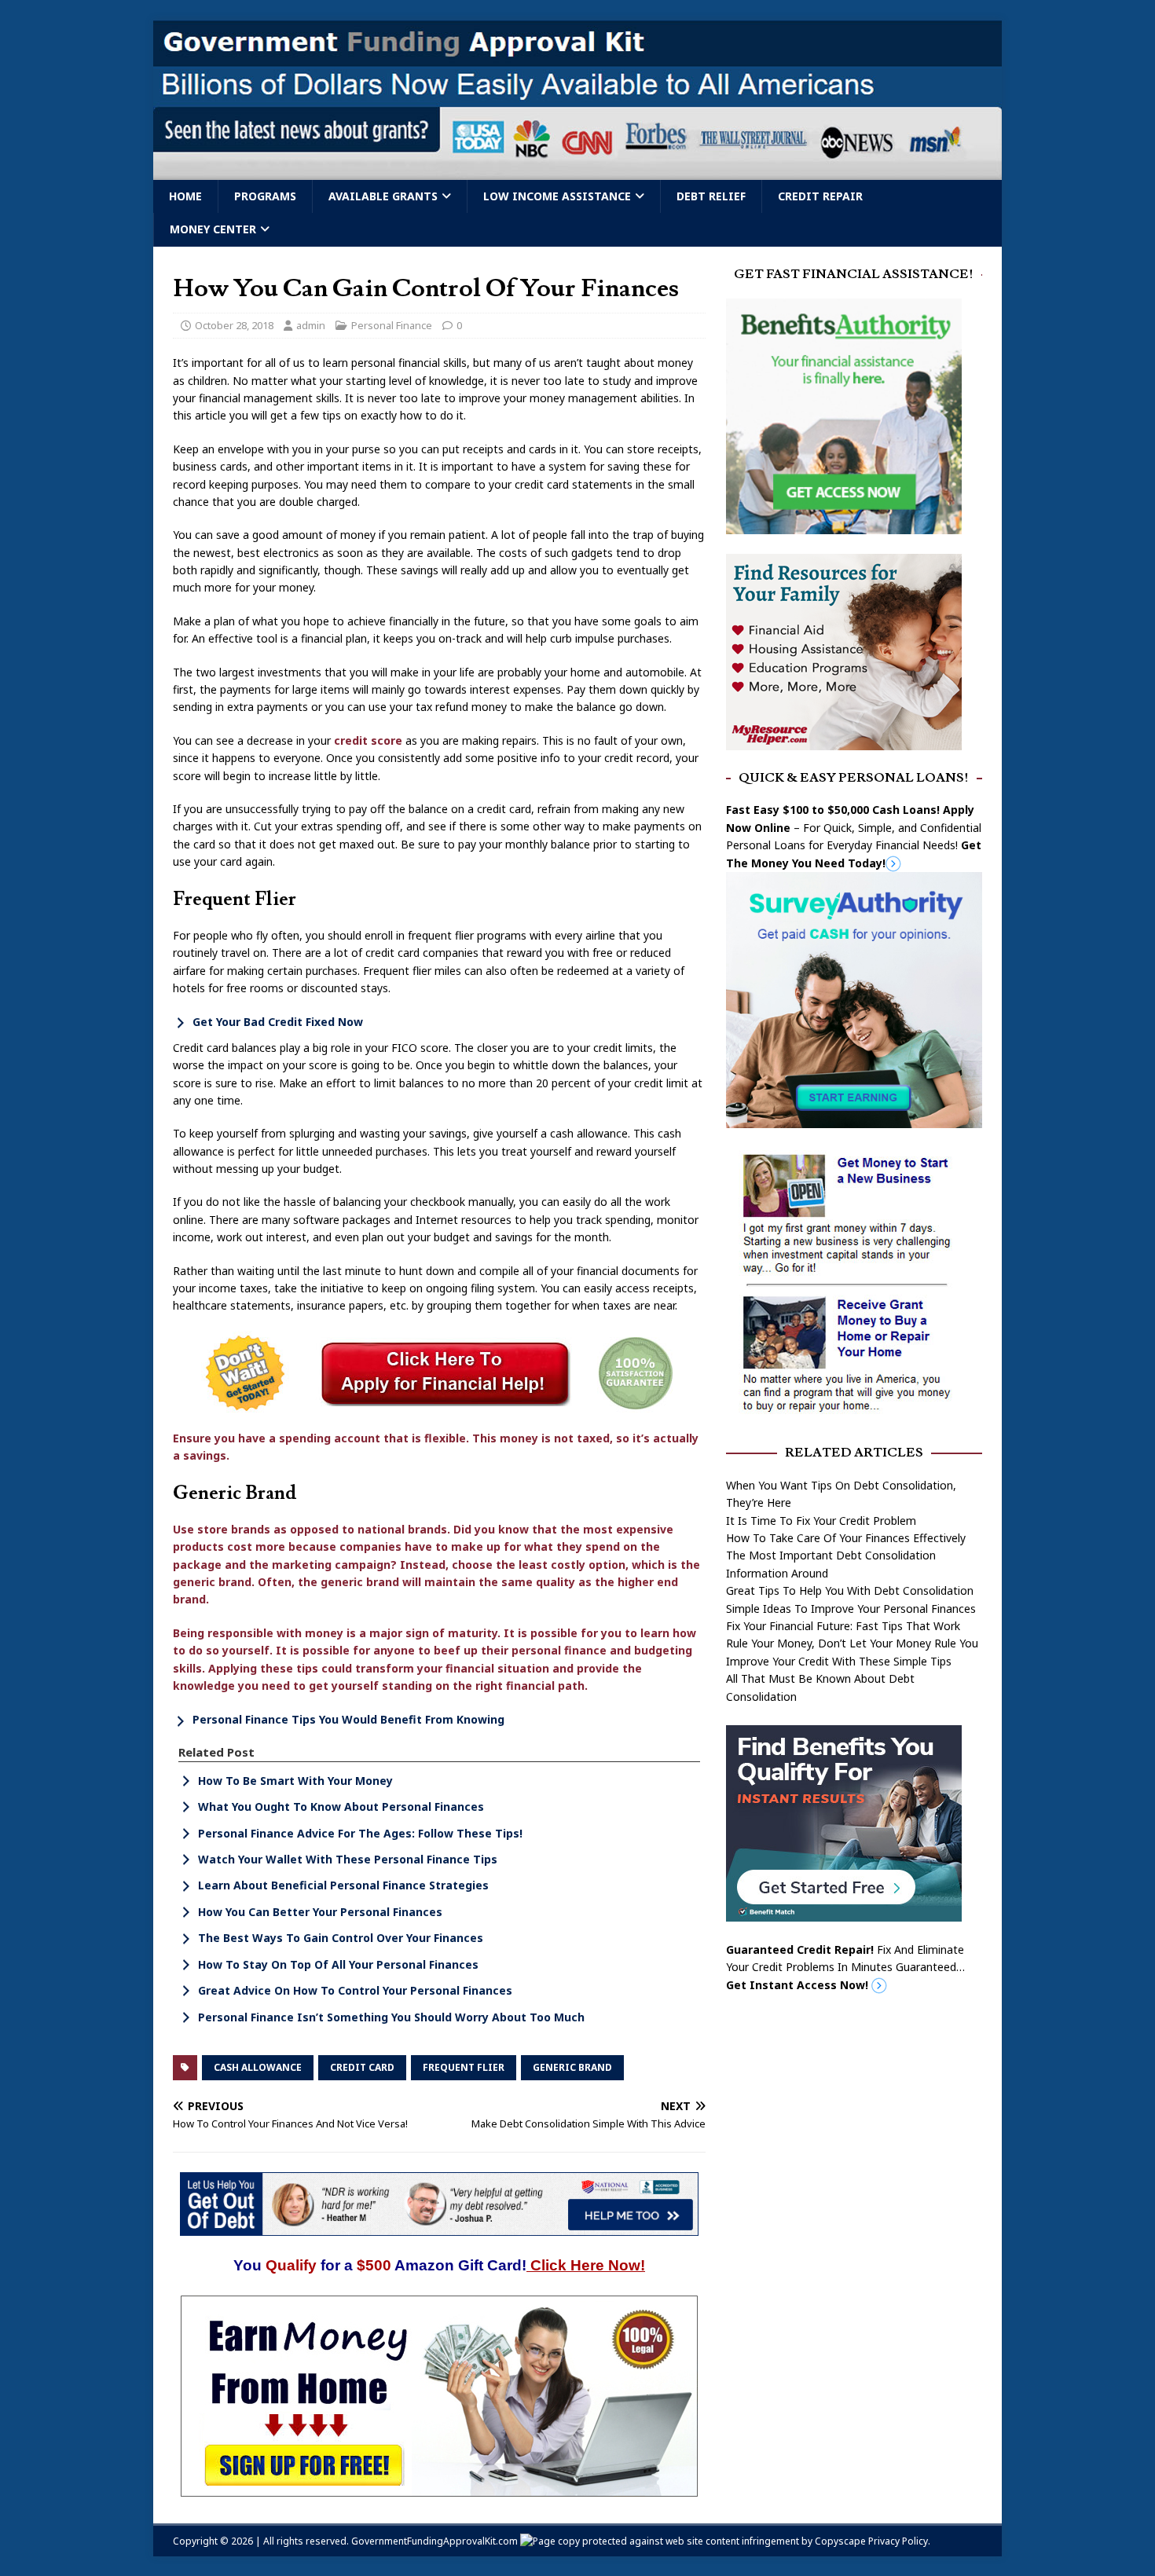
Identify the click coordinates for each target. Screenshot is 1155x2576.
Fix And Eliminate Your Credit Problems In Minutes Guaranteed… (845, 1967)
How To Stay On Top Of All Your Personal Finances (338, 1964)
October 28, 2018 (234, 325)
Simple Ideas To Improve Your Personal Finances (851, 1609)
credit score (368, 740)
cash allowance (258, 2067)
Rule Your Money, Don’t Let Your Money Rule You (852, 1643)
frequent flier (464, 2067)
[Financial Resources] (844, 740)
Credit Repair (820, 196)
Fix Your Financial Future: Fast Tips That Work (843, 1626)
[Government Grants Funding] (577, 171)
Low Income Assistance (557, 196)
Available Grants (383, 196)
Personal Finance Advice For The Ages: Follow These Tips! (360, 1833)
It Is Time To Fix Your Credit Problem (821, 1521)
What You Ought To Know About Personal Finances (341, 1806)
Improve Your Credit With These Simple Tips (839, 1661)
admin (311, 325)
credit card (362, 2067)
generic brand (572, 2067)
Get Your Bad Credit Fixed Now (278, 1022)
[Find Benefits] (844, 1913)
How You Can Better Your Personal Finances (320, 1912)
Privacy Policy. (899, 2541)
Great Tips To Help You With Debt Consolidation (850, 1590)
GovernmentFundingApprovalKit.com (434, 2541)
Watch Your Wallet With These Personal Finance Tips (348, 1859)
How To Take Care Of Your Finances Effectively (846, 1538)
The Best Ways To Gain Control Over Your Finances (341, 1938)
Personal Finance (392, 325)
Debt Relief (711, 196)
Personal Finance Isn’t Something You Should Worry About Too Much (391, 2017)
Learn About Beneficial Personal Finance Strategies (343, 1886)
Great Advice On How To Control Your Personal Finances (355, 1990)
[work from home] (439, 2488)
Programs (265, 196)
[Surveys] (854, 1119)
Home (185, 196)
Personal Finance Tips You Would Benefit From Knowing (348, 1719)
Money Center (213, 229)
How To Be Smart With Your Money (295, 1781)
